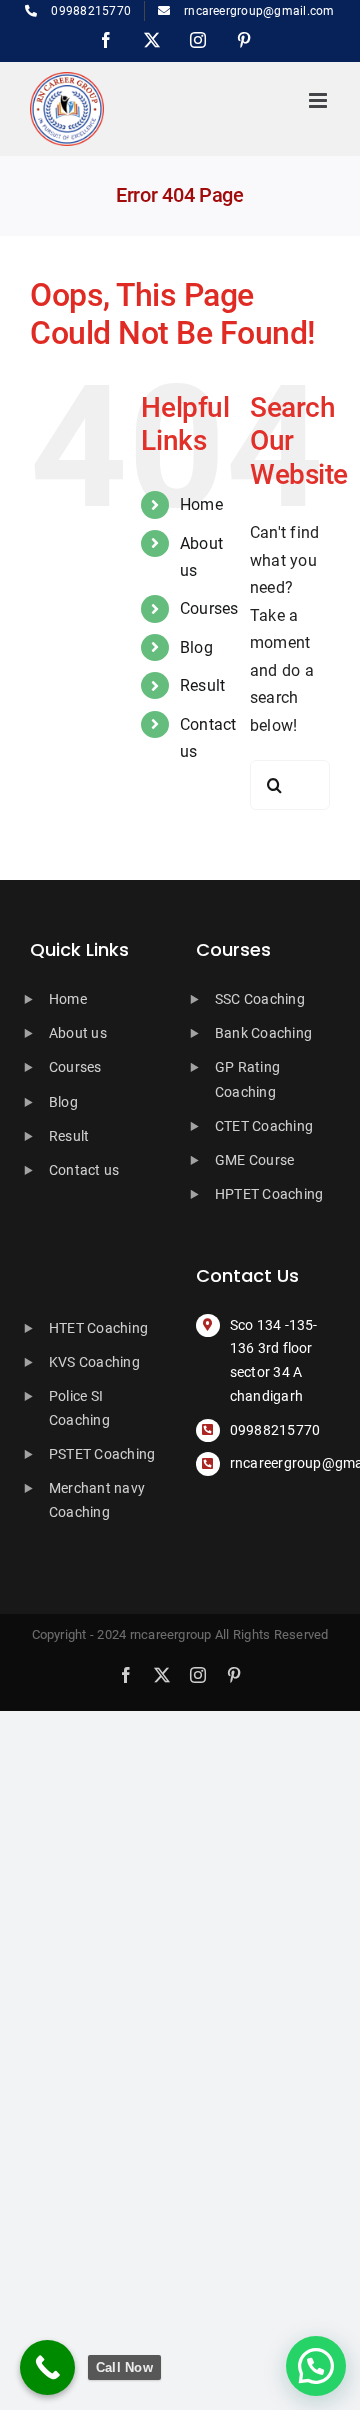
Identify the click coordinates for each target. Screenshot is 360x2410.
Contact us (84, 1170)
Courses (209, 608)
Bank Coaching (263, 1033)
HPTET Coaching (269, 1194)
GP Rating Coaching (247, 1079)
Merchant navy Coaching (97, 1500)
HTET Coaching (98, 1328)
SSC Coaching (260, 999)
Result (202, 685)
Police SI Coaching (79, 1408)
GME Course (254, 1160)
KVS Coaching (94, 1362)
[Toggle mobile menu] (319, 100)
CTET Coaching (264, 1126)
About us (78, 1033)
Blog (196, 647)
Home (201, 504)
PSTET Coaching (102, 1454)
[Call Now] (47, 2367)
